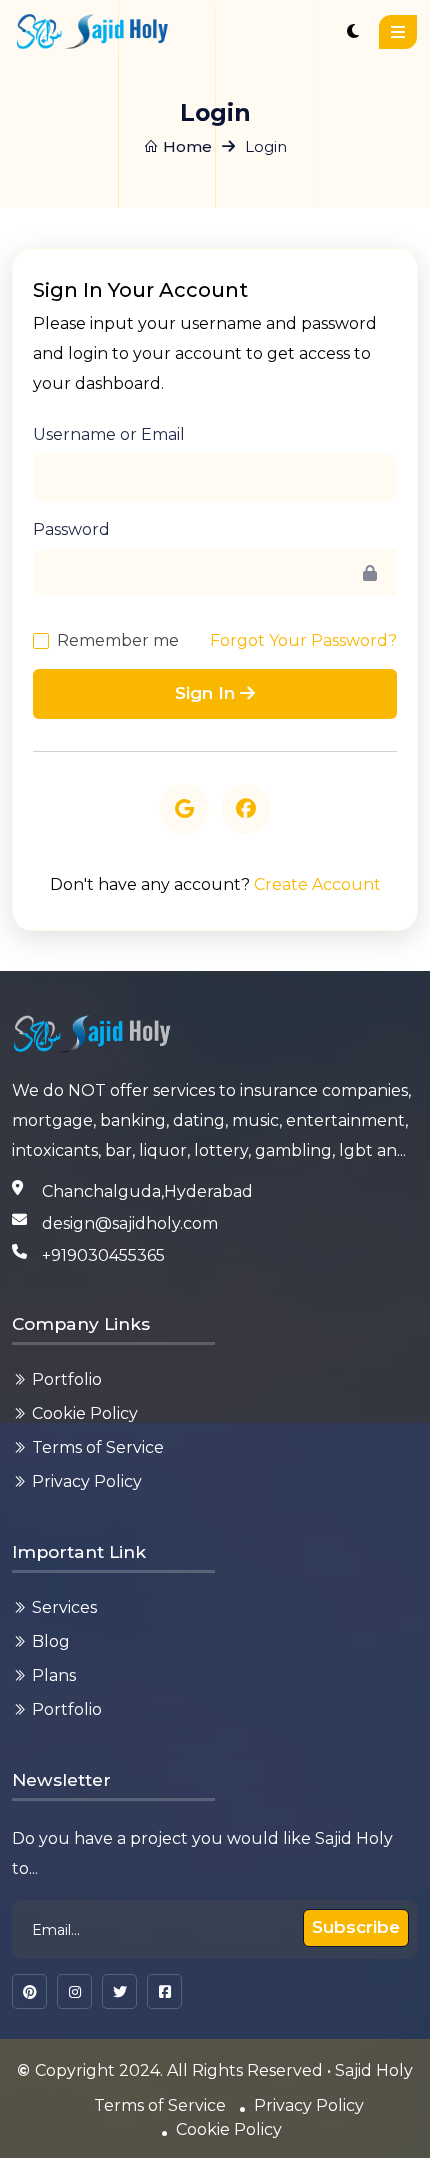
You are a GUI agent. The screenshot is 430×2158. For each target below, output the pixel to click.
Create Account (317, 884)
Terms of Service (98, 1447)
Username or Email (109, 434)
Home (185, 146)
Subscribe (356, 1927)
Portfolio (67, 1379)
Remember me (118, 640)
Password (71, 529)
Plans (54, 1675)
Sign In (207, 693)
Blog (51, 1641)
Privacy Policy (87, 1481)
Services (64, 1607)
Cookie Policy (85, 1413)
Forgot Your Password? (303, 640)
